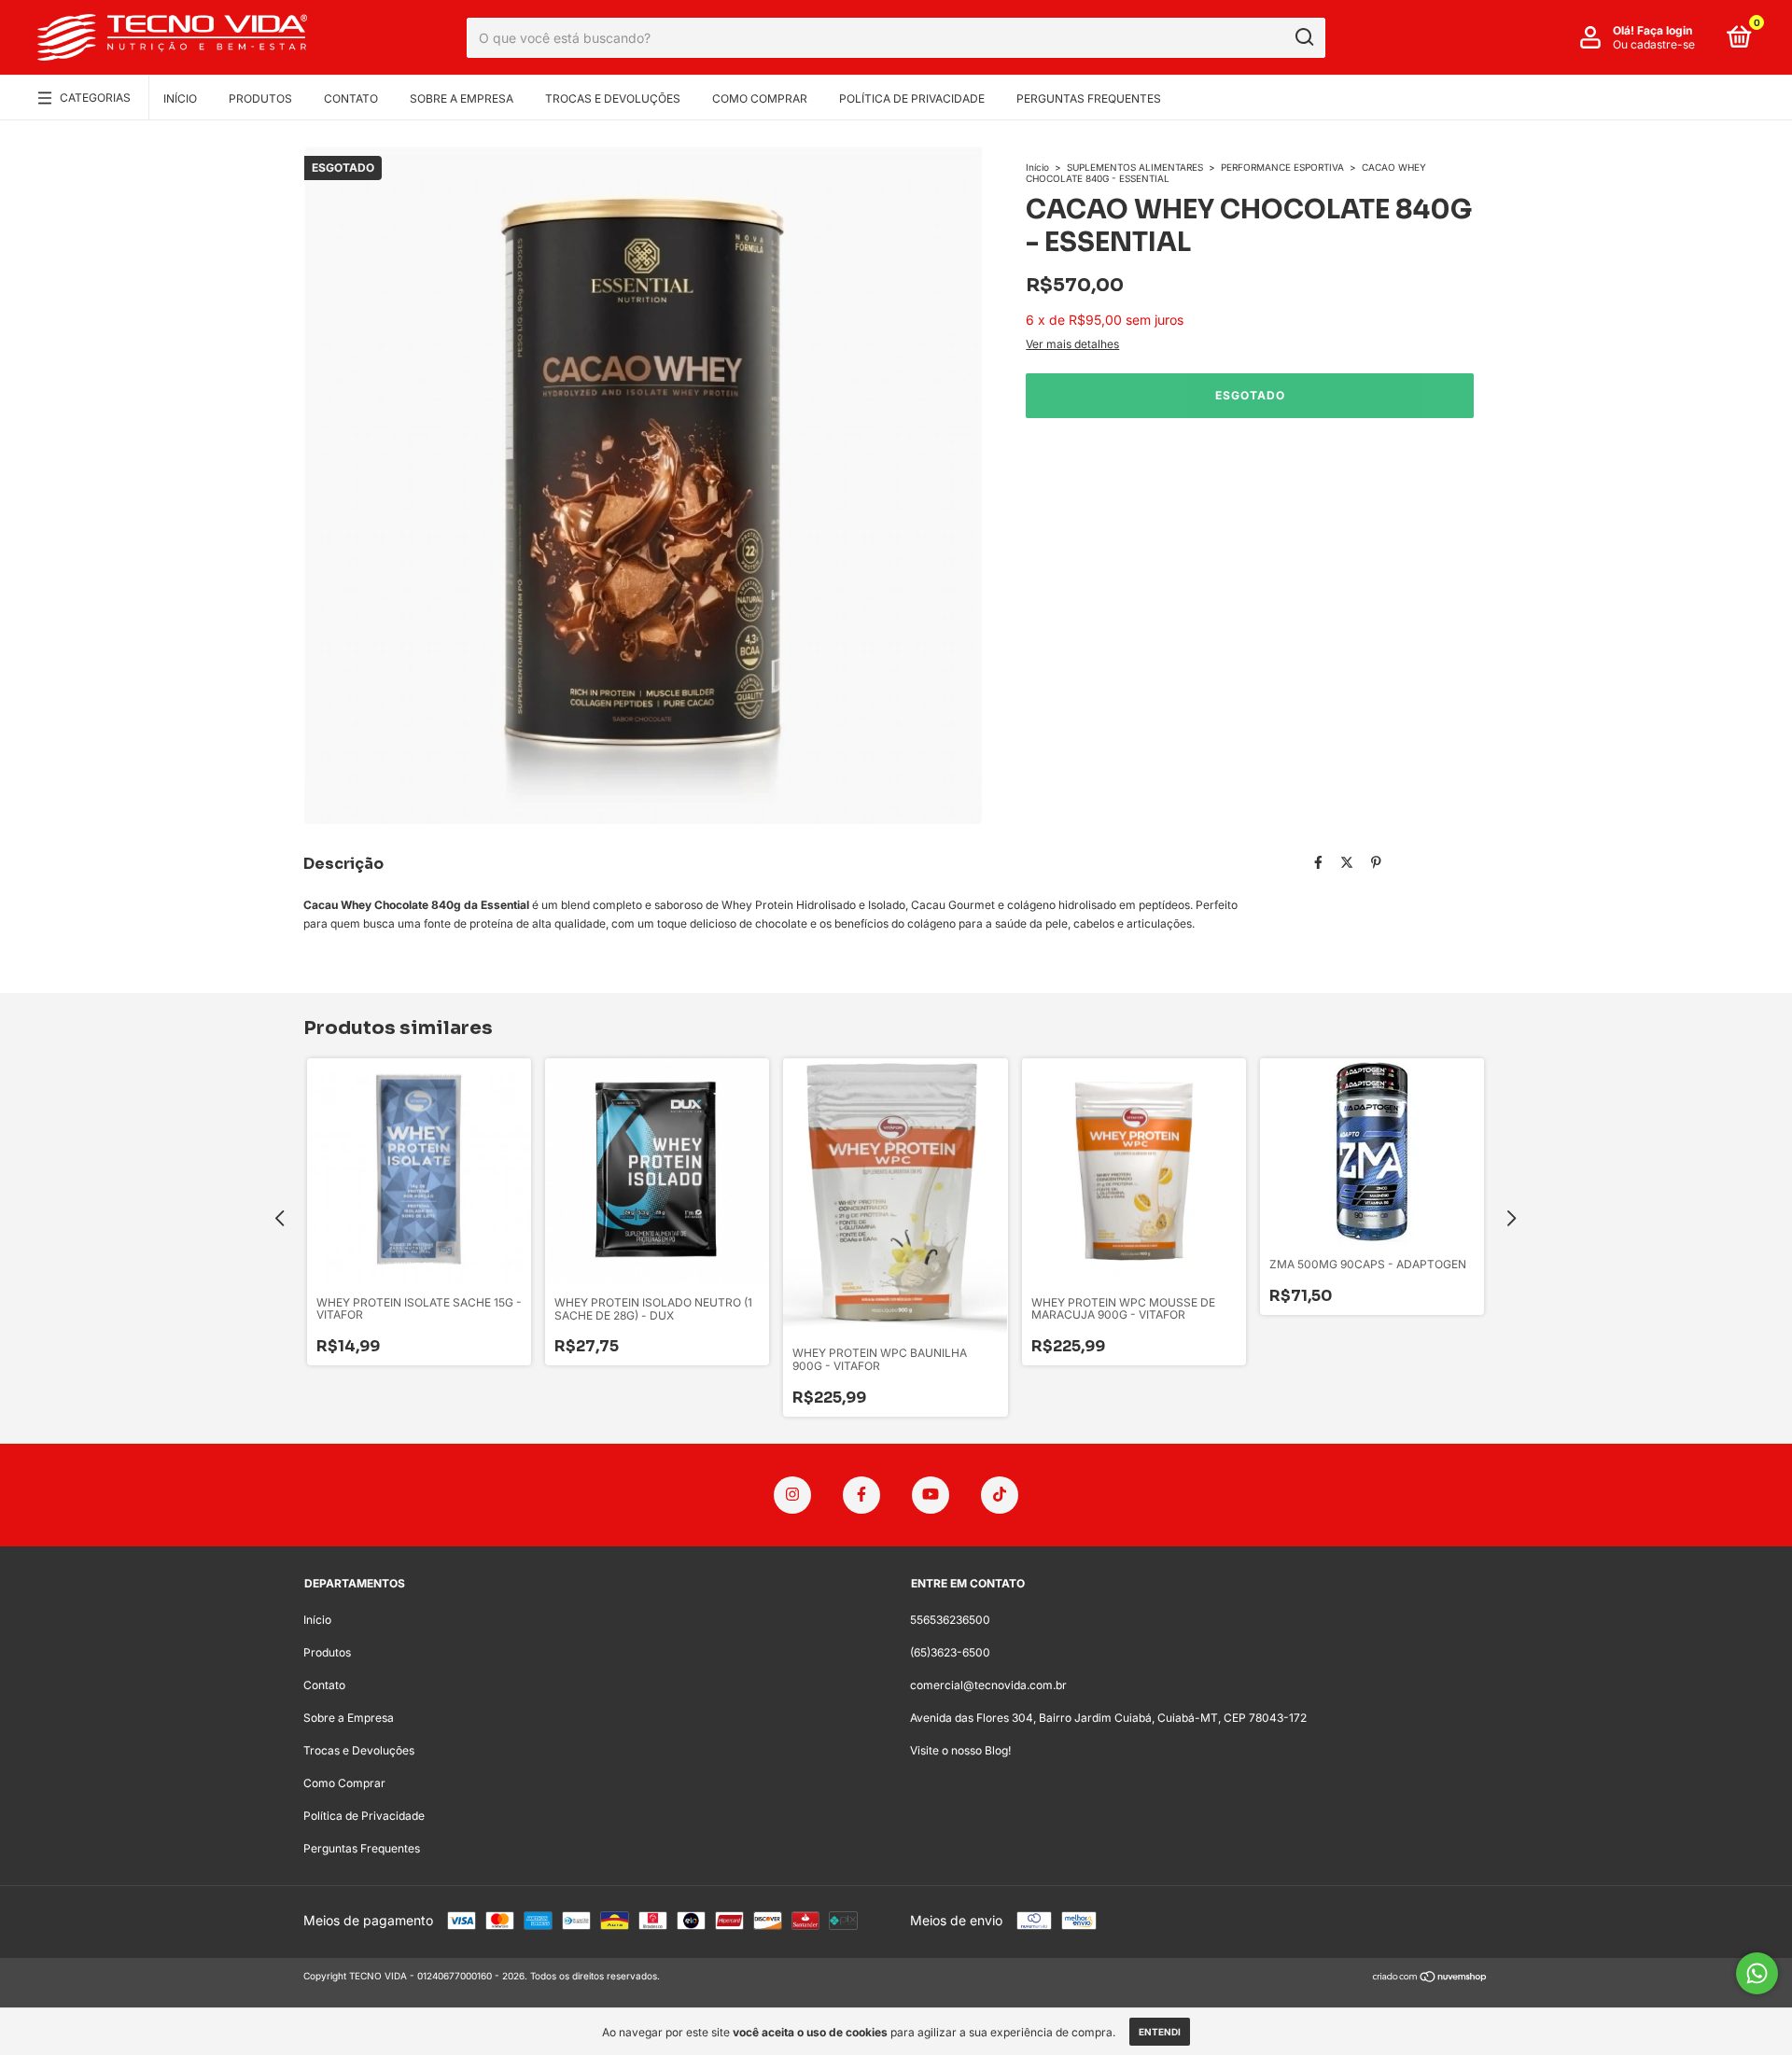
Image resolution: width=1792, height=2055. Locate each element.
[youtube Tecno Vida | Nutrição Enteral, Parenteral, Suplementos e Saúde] (931, 1495)
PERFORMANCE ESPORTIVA (1282, 167)
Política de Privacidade (912, 98)
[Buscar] (1303, 37)
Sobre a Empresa (462, 98)
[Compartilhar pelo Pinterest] (1376, 862)
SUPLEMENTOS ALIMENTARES (1135, 167)
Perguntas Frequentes (1089, 98)
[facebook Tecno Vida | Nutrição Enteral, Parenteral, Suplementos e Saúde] (861, 1495)
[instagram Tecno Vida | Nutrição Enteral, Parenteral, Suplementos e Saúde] (792, 1495)
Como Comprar (760, 98)
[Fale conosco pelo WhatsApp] (1757, 1973)
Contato (351, 98)
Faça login (1665, 30)
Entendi (1160, 2032)
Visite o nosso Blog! (960, 1750)
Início (180, 98)
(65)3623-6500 (950, 1652)
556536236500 (950, 1620)
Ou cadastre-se (1654, 44)
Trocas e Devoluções (613, 98)
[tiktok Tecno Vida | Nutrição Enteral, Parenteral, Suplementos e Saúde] (1000, 1495)
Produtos (260, 98)
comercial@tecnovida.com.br (988, 1685)
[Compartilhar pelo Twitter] (1347, 862)
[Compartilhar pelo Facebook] (1318, 862)
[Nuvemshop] (1430, 1978)
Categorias (95, 98)
